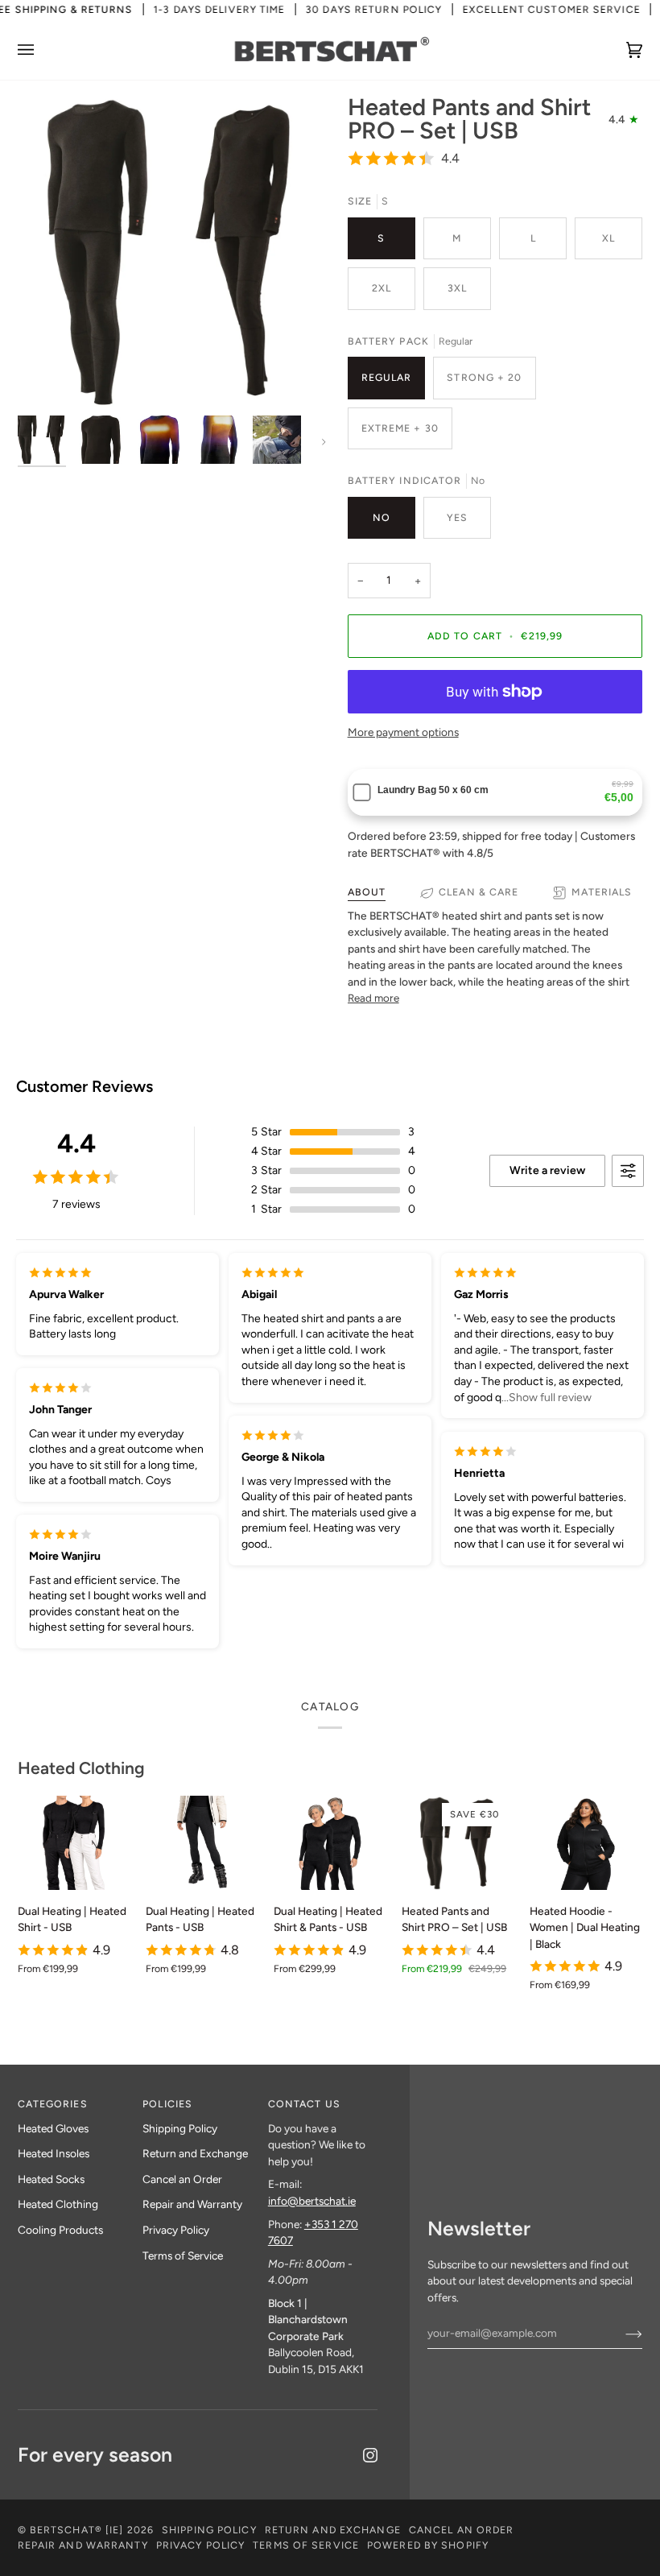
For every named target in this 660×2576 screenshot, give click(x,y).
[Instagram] (370, 2455)
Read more (373, 998)
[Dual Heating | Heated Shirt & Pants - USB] (330, 1843)
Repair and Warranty (192, 2204)
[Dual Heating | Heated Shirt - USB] (74, 1843)
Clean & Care (479, 892)
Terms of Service (183, 2256)
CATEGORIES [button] (53, 2104)
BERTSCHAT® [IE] (77, 2530)
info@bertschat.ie (312, 2201)
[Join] (621, 2333)
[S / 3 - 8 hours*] (586, 1843)
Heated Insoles (54, 2153)
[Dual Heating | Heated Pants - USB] (202, 1843)
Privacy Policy (176, 2230)
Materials (602, 892)
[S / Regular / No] (74, 1843)
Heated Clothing (81, 1768)
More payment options (403, 732)
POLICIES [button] (167, 2104)
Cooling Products (60, 2230)
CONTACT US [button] (304, 2104)
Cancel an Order (182, 2179)
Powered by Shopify (428, 2545)
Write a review (547, 1170)
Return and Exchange (195, 2153)
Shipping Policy (180, 2128)
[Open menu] (42, 50)
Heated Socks (51, 2179)
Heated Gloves (53, 2128)
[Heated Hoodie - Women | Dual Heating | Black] (586, 1843)
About (367, 892)
